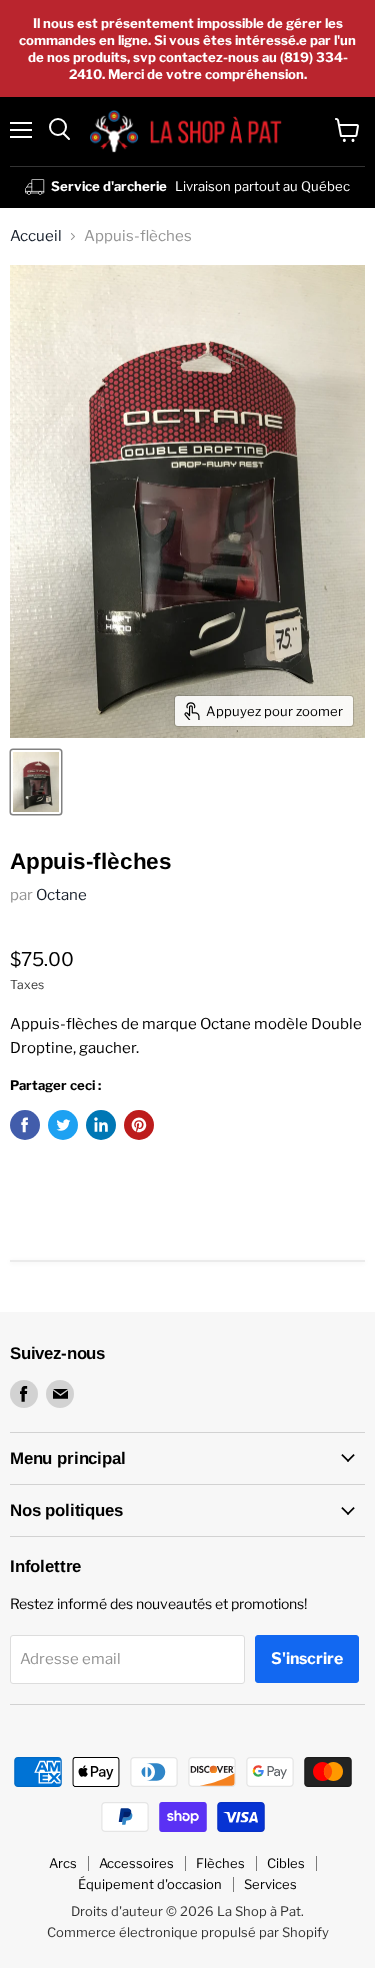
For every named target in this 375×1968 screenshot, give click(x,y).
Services (270, 1884)
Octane (61, 895)
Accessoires (136, 1863)
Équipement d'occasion (150, 1884)
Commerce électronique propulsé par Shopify (188, 1932)
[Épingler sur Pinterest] (139, 1125)
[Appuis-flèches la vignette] (36, 782)
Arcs (63, 1863)
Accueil (36, 236)
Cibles (286, 1863)
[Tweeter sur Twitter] (63, 1125)
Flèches (220, 1863)
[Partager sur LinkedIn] (101, 1125)
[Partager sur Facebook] (25, 1125)
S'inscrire (307, 1658)
